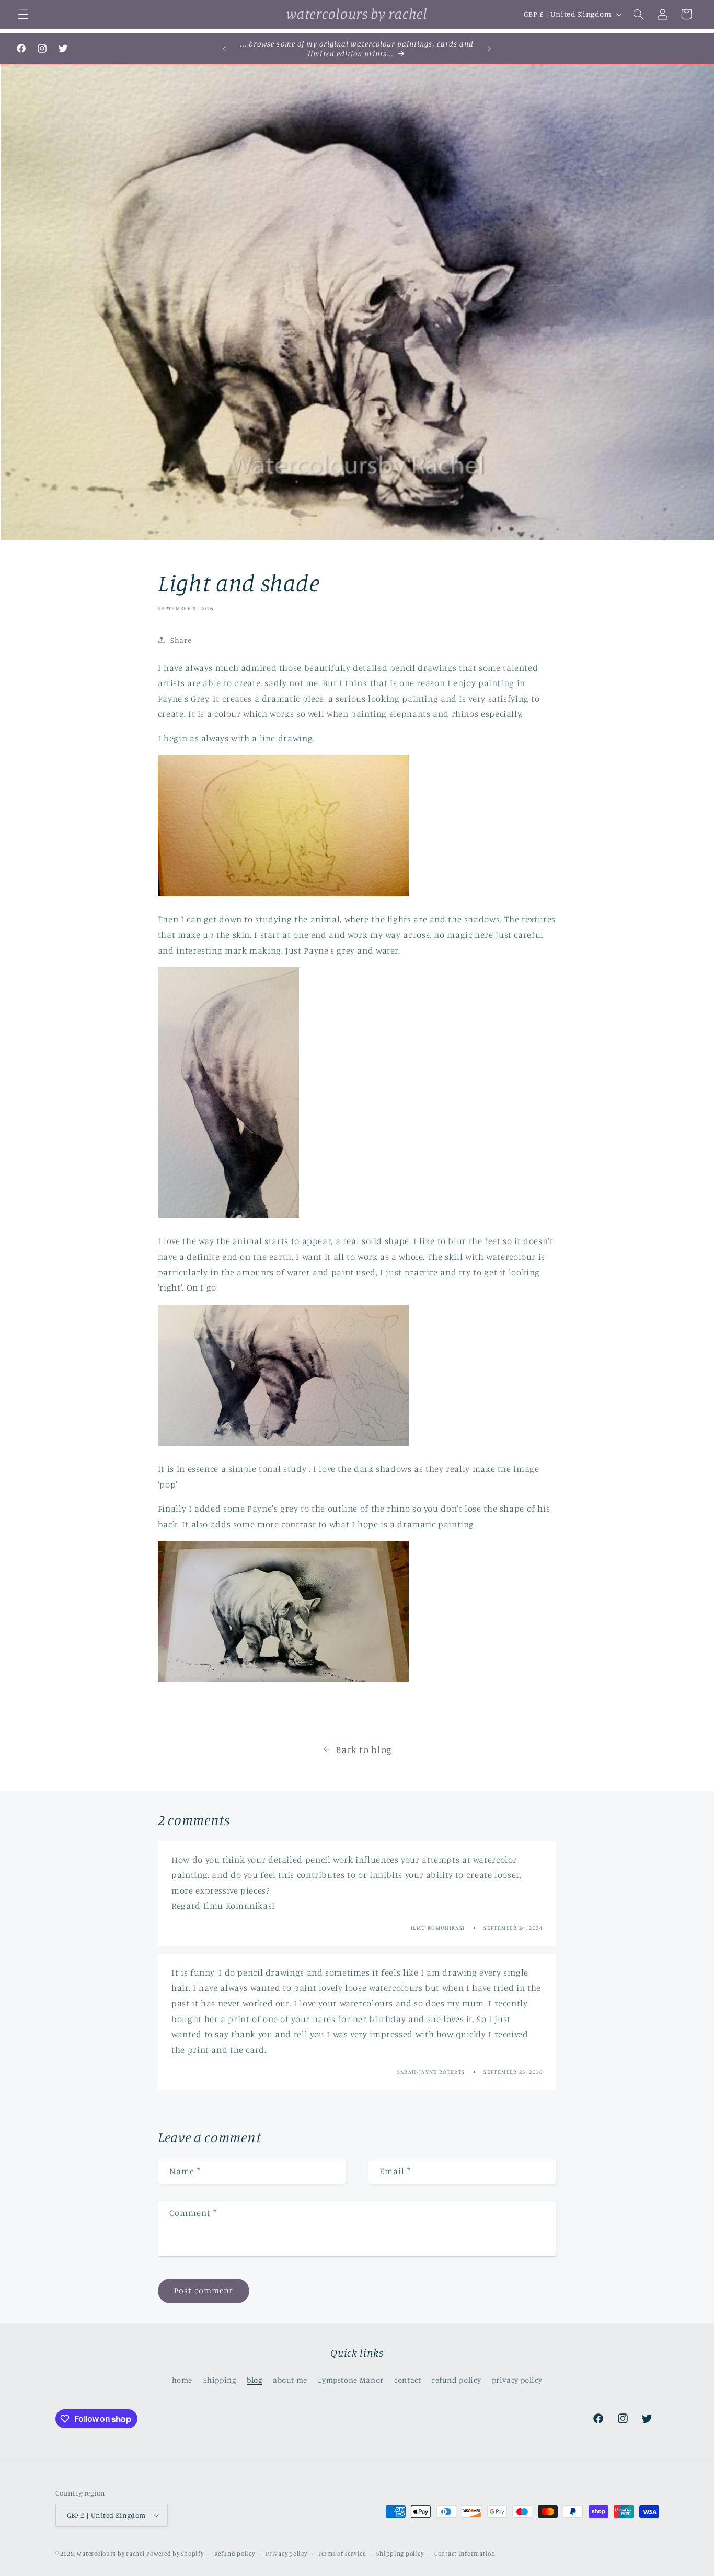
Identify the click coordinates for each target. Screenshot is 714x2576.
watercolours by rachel (111, 2554)
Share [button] (181, 640)
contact (407, 2380)
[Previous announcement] (224, 49)
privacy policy (517, 2380)
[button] (23, 14)
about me (290, 2380)
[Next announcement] (490, 49)
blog (255, 2380)
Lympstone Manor (350, 2380)
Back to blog (364, 1749)
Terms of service (342, 2554)
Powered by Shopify (175, 2554)
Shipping (220, 2380)
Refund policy (235, 2554)
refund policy (456, 2380)
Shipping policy (400, 2554)
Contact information (465, 2554)
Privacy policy (286, 2554)
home (182, 2380)
